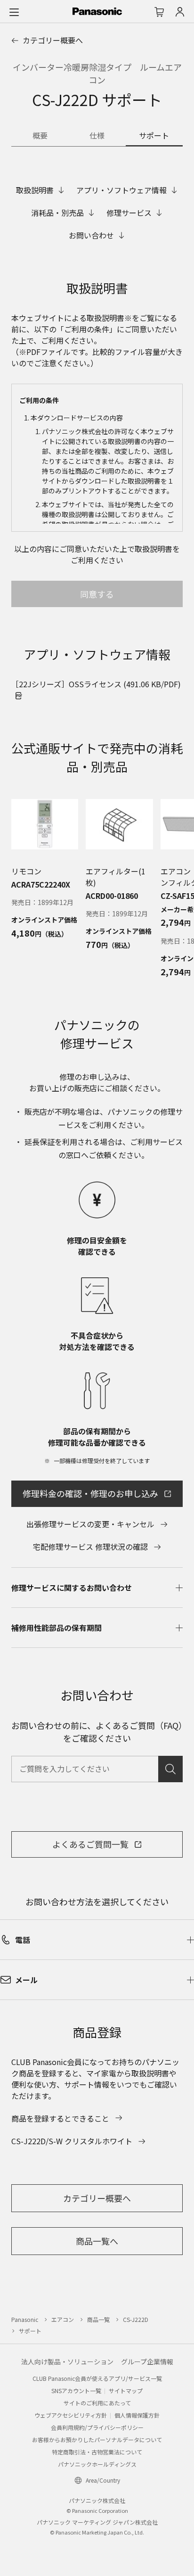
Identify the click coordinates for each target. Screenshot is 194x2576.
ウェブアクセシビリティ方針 (71, 2415)
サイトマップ (126, 2391)
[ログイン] (180, 12)
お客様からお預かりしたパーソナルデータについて (97, 2440)
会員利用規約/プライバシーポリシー (97, 2427)
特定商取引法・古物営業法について (97, 2452)
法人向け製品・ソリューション (67, 2362)
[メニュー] (14, 12)
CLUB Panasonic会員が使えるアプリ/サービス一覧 (97, 2378)
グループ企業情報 (147, 2362)
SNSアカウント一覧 (76, 2391)
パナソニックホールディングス (97, 2464)
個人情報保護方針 (137, 2415)
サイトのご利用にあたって (97, 2403)
